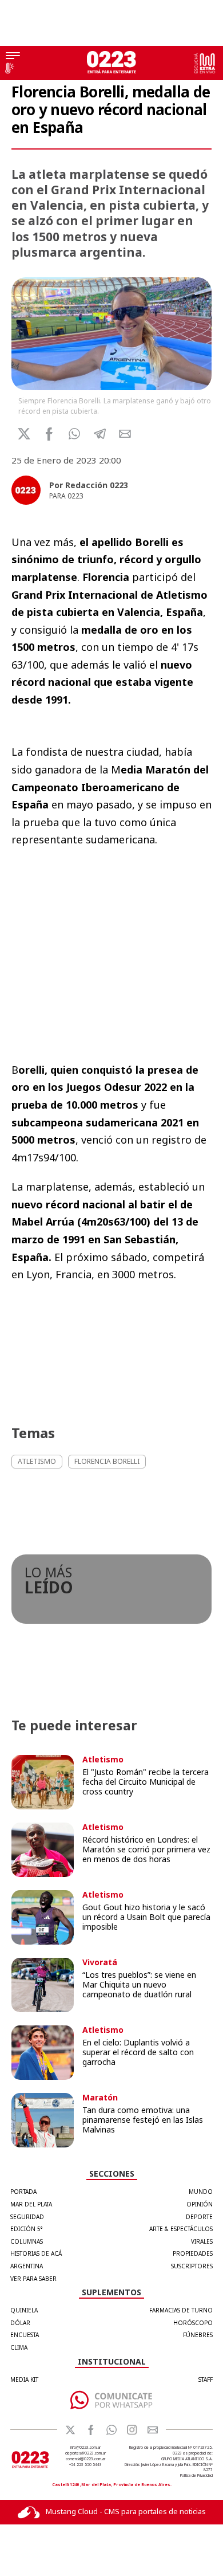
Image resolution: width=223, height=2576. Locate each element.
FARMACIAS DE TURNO (181, 2310)
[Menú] (13, 57)
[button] (75, 434)
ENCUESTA (25, 2335)
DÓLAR (20, 2323)
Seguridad (27, 2217)
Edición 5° (27, 2229)
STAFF (206, 2379)
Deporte (199, 2217)
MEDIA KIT (24, 2379)
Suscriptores (192, 2266)
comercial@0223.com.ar (85, 2459)
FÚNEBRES (198, 2335)
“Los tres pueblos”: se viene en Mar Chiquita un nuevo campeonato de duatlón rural (139, 1984)
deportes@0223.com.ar (85, 2453)
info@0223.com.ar (85, 2447)
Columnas (27, 2241)
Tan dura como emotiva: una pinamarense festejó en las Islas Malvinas (143, 2120)
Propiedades (193, 2253)
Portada (23, 2192)
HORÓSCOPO (193, 2323)
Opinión (200, 2204)
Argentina (27, 2266)
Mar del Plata (31, 2204)
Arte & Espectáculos (181, 2229)
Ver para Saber (33, 2279)
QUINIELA (24, 2310)
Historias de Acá (36, 2253)
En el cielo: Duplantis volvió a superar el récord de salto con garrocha (138, 2052)
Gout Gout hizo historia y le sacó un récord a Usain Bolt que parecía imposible (146, 1917)
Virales (202, 2241)
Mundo (201, 2192)
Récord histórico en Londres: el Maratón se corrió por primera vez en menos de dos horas (146, 1849)
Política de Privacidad (196, 2475)
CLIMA (19, 2347)
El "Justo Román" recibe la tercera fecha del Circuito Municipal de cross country (146, 1782)
